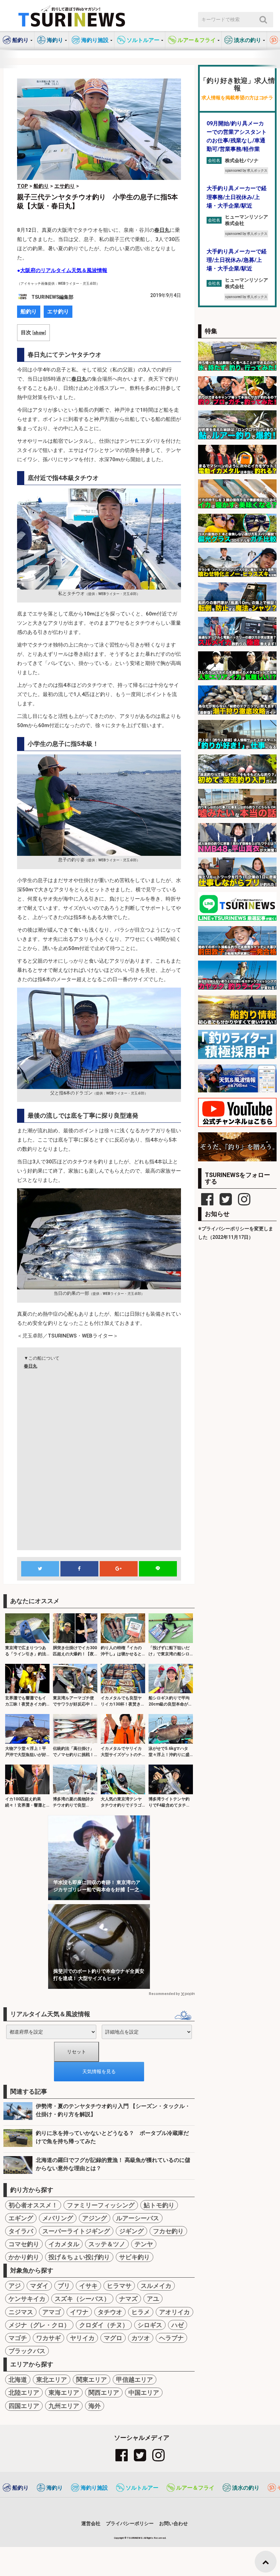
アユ (153, 2299)
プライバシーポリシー (130, 2523)
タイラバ (21, 2231)
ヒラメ (141, 2312)
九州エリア (64, 2406)
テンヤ (144, 2244)
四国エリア (24, 2406)
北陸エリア (24, 2393)
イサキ (88, 2286)
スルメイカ (156, 2286)
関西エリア (104, 2393)
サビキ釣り (135, 2257)
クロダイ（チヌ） (104, 2325)
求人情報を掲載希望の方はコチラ (237, 98)
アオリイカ (174, 2312)
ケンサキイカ (27, 2299)
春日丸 (162, 230)
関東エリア (92, 2380)
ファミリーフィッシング (101, 2205)
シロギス (150, 2325)
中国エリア (144, 2393)
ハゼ (178, 2325)
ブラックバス (27, 2351)
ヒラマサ (119, 2286)
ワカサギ (48, 2338)
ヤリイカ (82, 2338)
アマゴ (52, 2312)
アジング (95, 2218)
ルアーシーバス (138, 2218)
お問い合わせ (173, 2523)
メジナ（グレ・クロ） (39, 2325)
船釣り (29, 312)
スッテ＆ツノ (107, 2244)
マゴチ (18, 2338)
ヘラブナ (171, 2338)
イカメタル (64, 2244)
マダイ (39, 2286)
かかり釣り (24, 2257)
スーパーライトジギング (76, 2231)
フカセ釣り (168, 2231)
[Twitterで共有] (40, 1569)
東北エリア (52, 2380)
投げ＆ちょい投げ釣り (79, 2257)
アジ (15, 2286)
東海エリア (64, 2393)
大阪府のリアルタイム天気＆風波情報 (64, 270)
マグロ (113, 2338)
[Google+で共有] (118, 1569)
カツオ (141, 2338)
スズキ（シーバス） (82, 2299)
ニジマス (21, 2312)
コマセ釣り (24, 2244)
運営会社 (91, 2523)
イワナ (79, 2312)
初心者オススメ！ (33, 2205)
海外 (95, 2406)
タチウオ (110, 2312)
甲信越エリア (135, 2380)
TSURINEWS (135, 2538)
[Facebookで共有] (79, 1569)
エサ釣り (58, 312)
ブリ (64, 2286)
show (39, 332)
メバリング (58, 2218)
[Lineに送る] (158, 1569)
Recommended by (164, 1994)
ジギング (131, 2231)
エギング (21, 2218)
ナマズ (128, 2299)
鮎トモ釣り (159, 2205)
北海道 (18, 2380)
